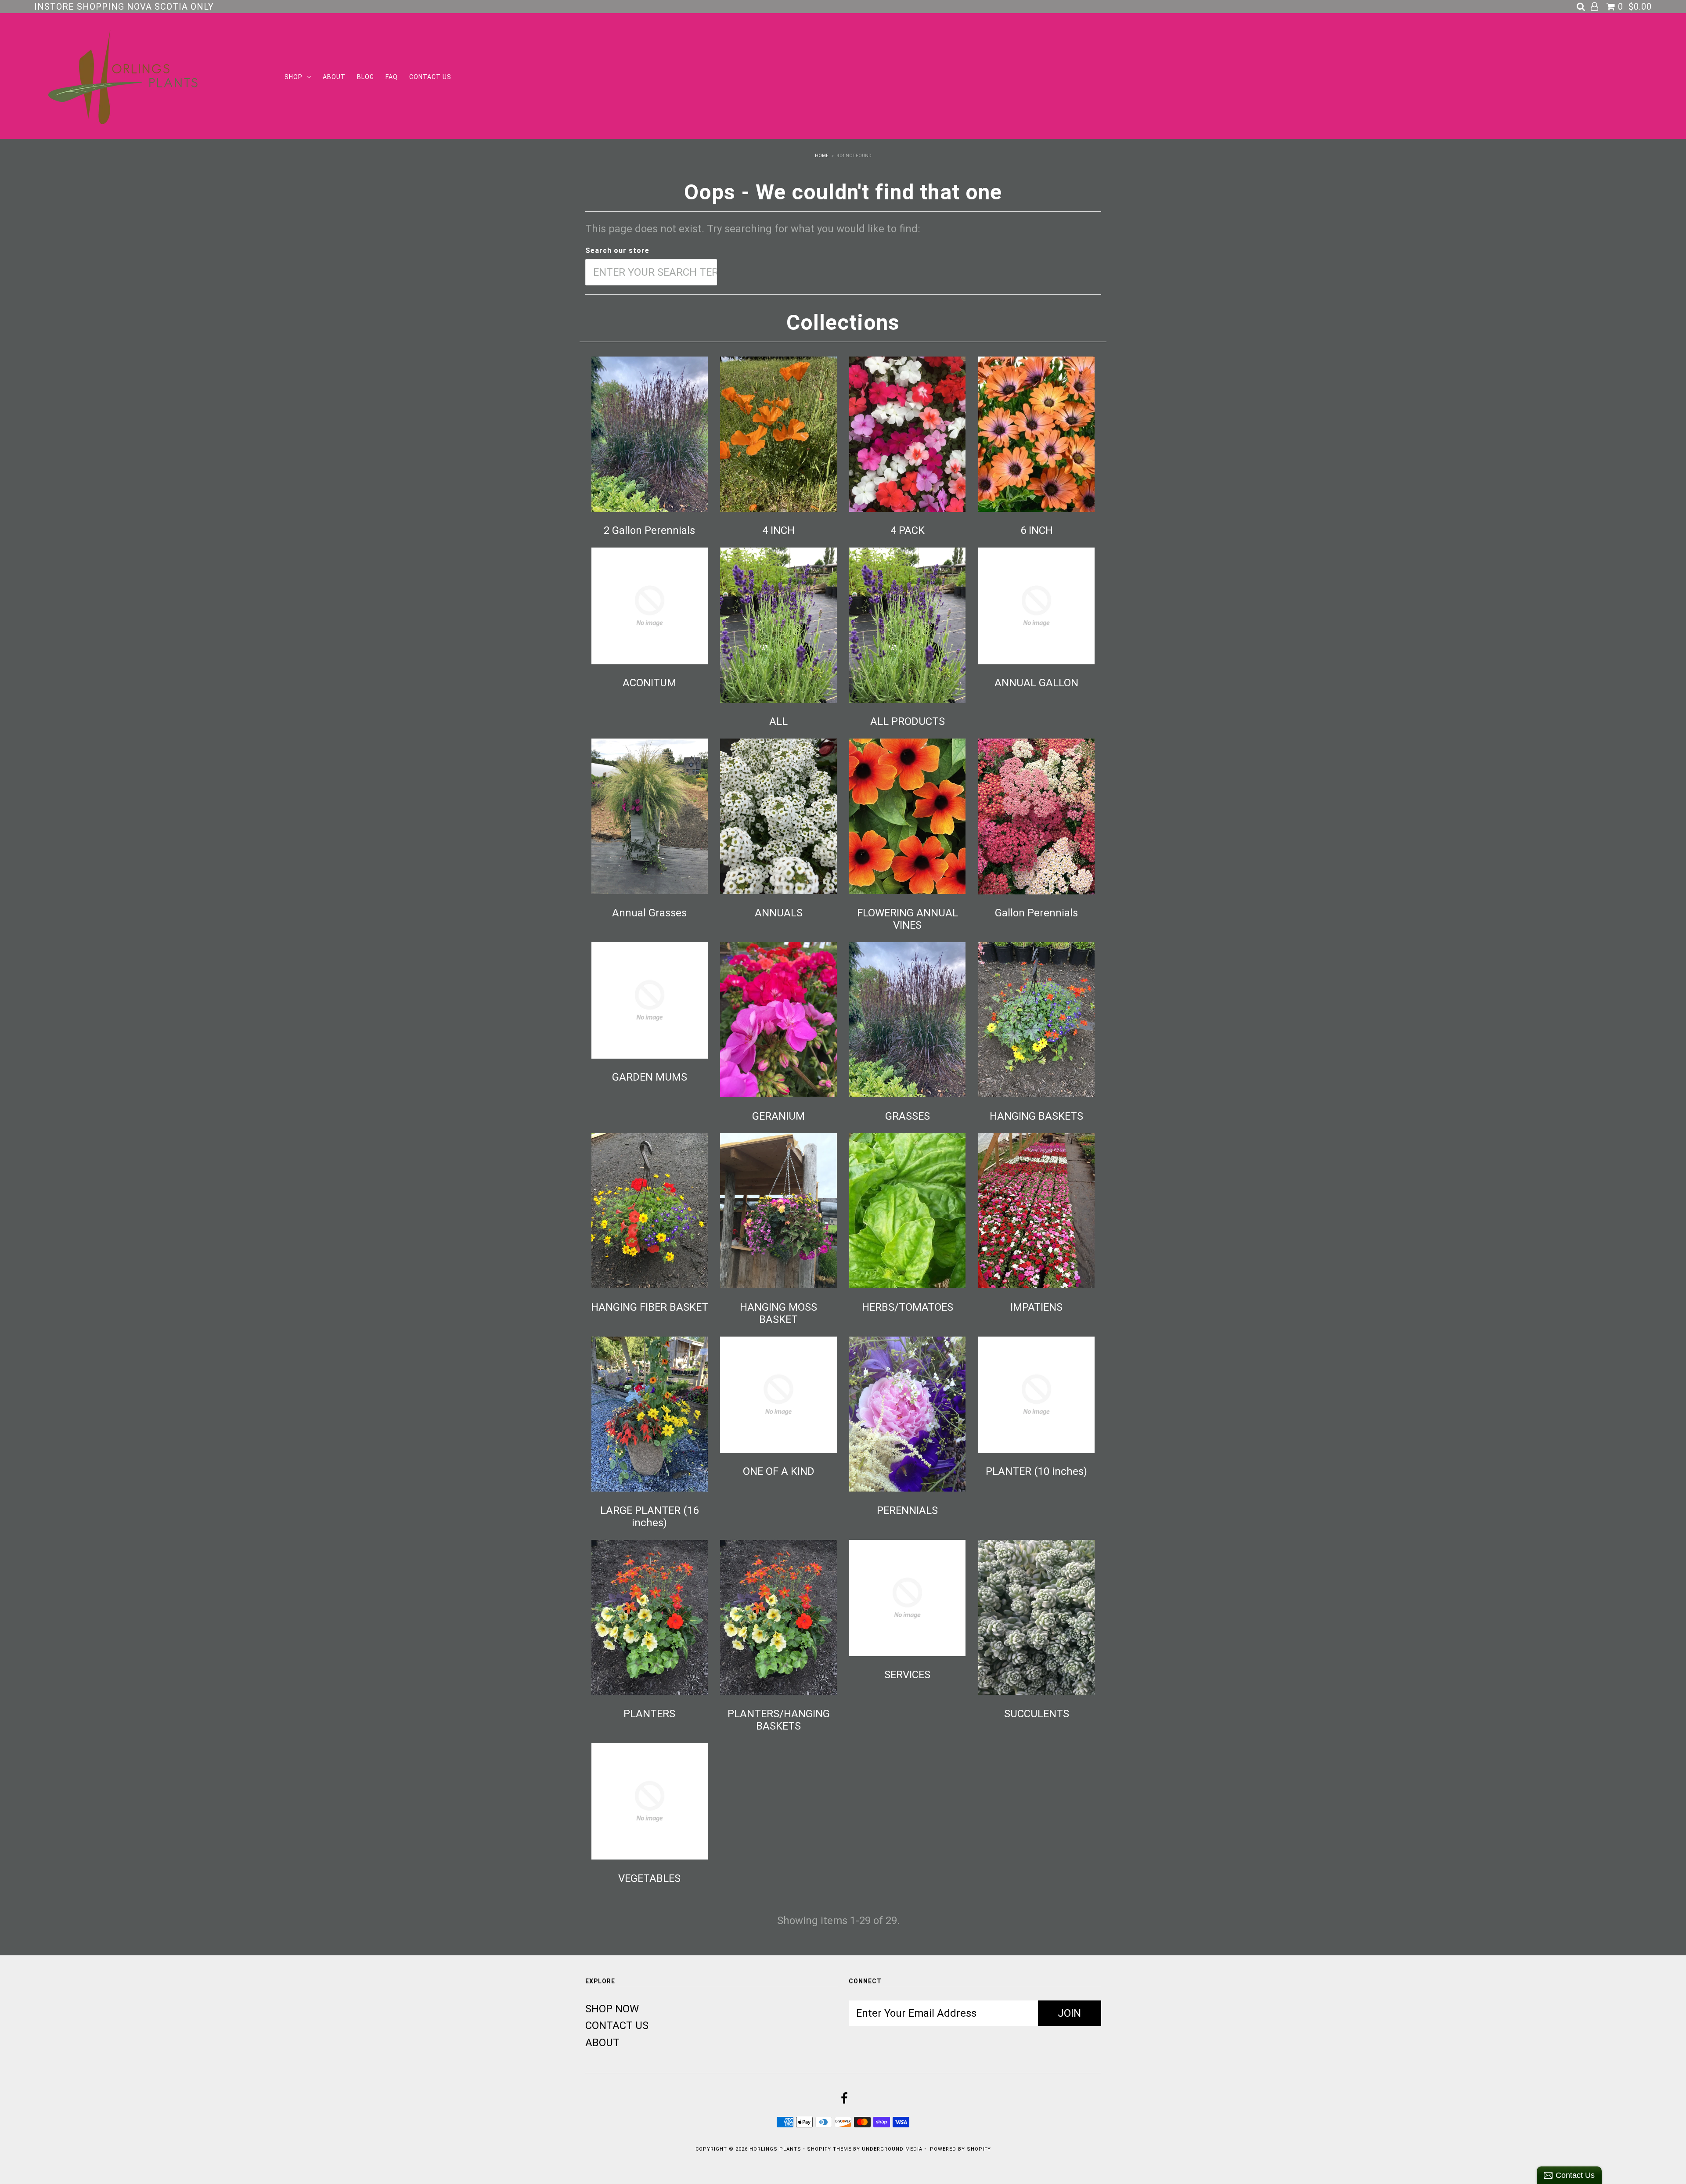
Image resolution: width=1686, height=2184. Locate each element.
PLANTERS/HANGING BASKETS (779, 1720)
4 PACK (908, 530)
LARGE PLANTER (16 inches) (649, 1517)
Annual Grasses (649, 913)
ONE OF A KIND (779, 1471)
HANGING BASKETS (1036, 1116)
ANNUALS (779, 913)
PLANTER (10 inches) (1036, 1471)
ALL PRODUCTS (908, 721)
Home (822, 156)
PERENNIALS (907, 1510)
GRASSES (908, 1116)
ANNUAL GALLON (1036, 683)
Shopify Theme (829, 2149)
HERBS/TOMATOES (908, 1307)
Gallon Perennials (1036, 913)
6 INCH (1037, 530)
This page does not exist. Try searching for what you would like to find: (753, 229)
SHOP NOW (612, 2009)
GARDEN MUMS (650, 1077)
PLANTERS (649, 1714)
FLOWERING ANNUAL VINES (908, 919)
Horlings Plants (775, 2149)
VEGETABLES (649, 1878)
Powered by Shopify (960, 2149)
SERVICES (907, 1675)
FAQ (392, 77)
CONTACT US (430, 77)
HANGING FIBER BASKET (650, 1307)
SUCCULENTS (1037, 1714)
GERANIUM (778, 1116)
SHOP (294, 77)
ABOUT (334, 77)
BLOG (366, 77)
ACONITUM (649, 683)
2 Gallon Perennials (649, 530)
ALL (778, 721)
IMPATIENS (1036, 1307)
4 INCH (778, 530)
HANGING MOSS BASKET (778, 1313)
